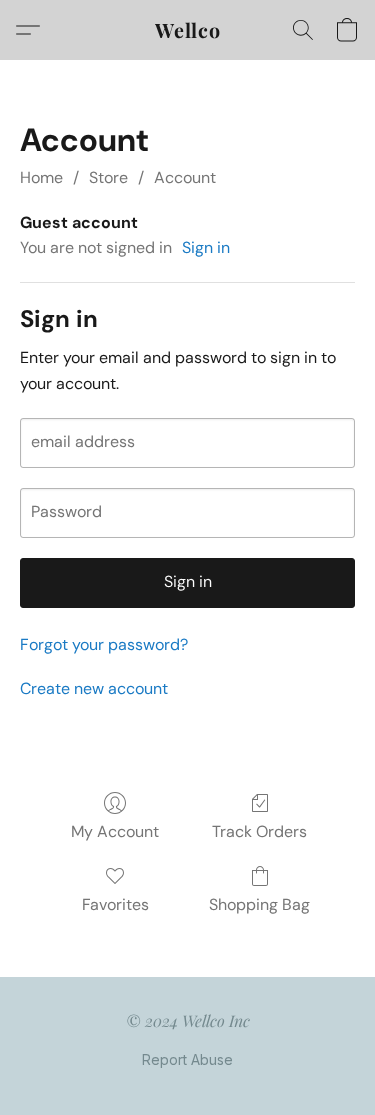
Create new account (94, 688)
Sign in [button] (206, 247)
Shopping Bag (259, 904)
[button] (188, 30)
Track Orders (259, 831)
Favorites (115, 904)
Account (185, 177)
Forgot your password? (104, 644)
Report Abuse (187, 1059)
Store (108, 177)
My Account (115, 831)
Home (41, 177)
